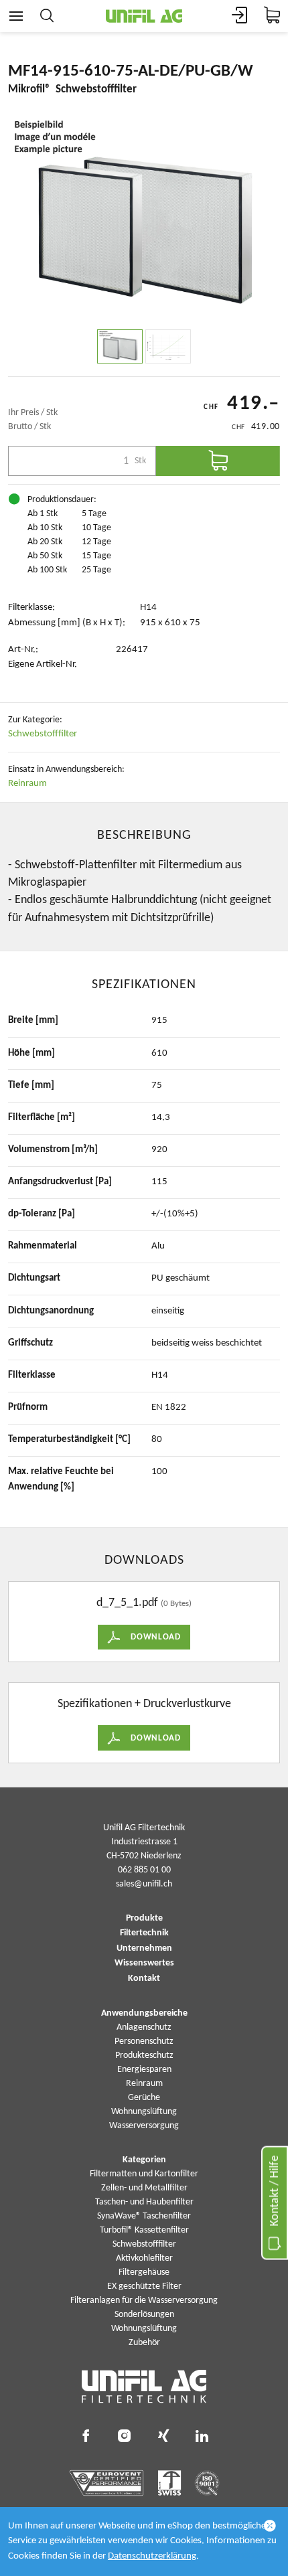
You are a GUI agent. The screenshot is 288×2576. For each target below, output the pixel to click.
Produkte (144, 1919)
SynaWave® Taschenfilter (144, 2216)
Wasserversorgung (144, 2126)
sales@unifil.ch (144, 1884)
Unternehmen (144, 1949)
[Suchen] (47, 16)
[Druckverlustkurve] (168, 346)
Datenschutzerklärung (152, 2556)
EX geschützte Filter (144, 2286)
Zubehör (144, 2343)
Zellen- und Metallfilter (144, 2188)
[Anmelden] (240, 16)
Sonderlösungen (144, 2315)
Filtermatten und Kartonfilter (144, 2174)
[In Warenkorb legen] (218, 461)
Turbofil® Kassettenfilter (144, 2230)
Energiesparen (144, 2070)
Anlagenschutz (144, 2027)
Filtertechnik (144, 1933)
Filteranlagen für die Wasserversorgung (144, 2301)
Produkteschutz (144, 2056)
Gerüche (144, 2098)
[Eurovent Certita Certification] (107, 2483)
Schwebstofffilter (43, 734)
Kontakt (144, 1979)
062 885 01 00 (144, 1870)
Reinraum (27, 784)
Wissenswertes (144, 1963)
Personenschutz (144, 2041)
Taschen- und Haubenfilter (144, 2202)
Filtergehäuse (144, 2272)
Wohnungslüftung (144, 2112)
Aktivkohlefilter (144, 2258)
